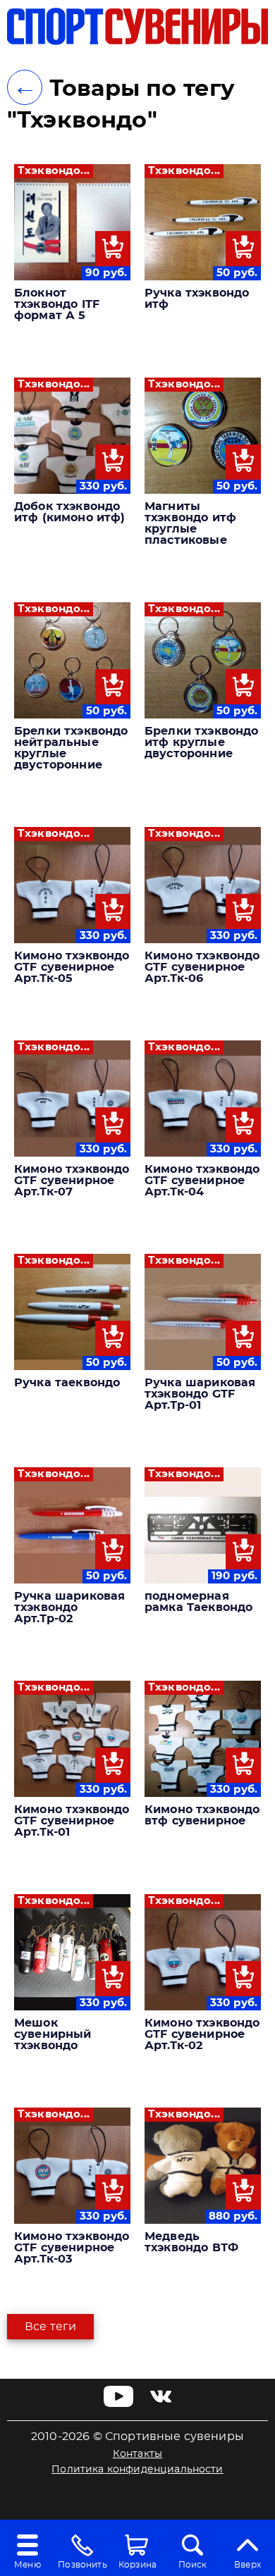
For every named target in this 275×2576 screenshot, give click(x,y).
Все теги (50, 2327)
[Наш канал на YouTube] (119, 2403)
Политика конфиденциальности (137, 2470)
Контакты (137, 2454)
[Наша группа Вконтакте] (161, 2403)
